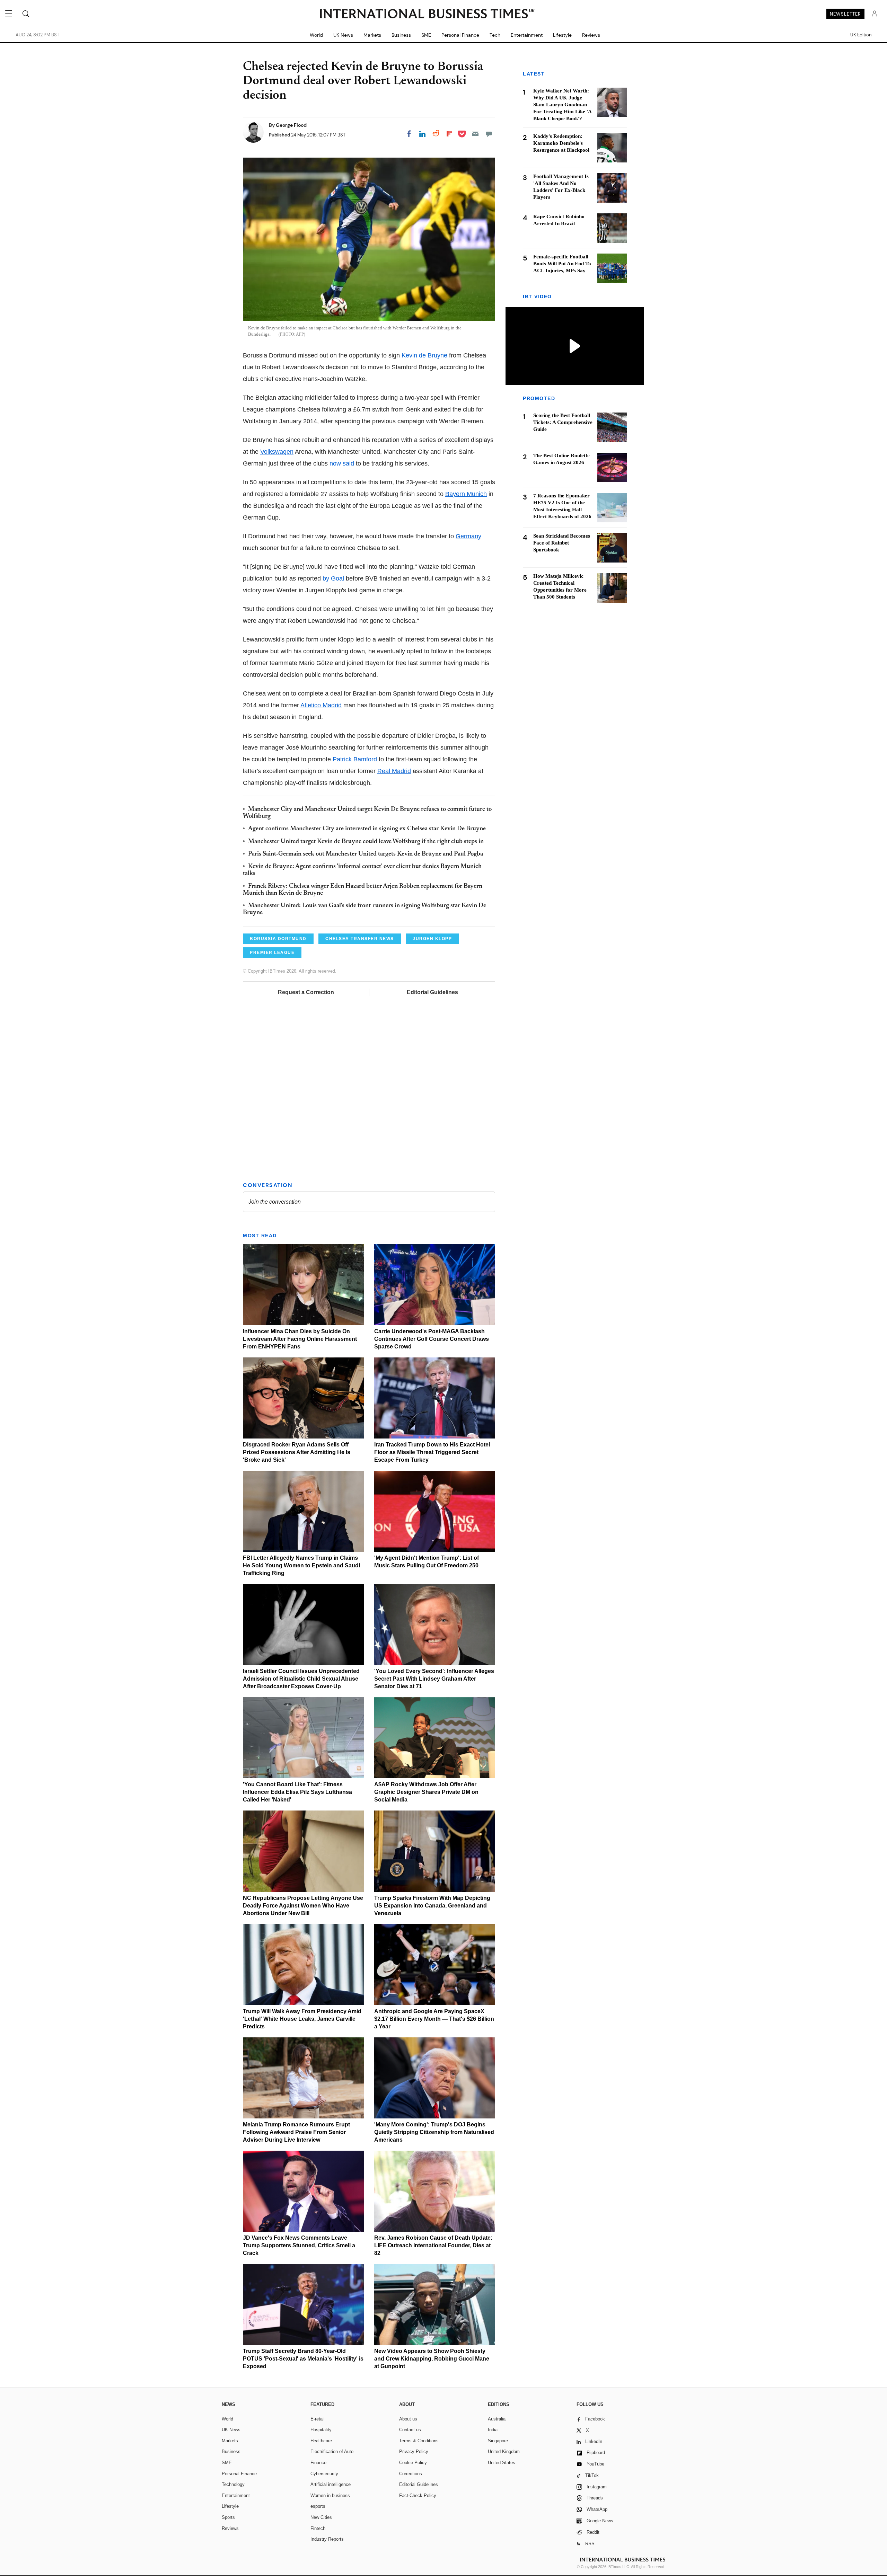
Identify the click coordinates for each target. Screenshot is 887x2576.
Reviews (591, 35)
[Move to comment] (489, 134)
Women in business (330, 2495)
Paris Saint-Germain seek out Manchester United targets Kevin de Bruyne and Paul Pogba (366, 854)
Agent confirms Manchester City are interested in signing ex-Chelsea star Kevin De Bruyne (367, 829)
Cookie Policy (413, 2463)
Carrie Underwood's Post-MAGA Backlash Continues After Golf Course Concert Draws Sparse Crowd (432, 1339)
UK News (343, 35)
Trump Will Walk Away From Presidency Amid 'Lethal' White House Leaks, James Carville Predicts (302, 2019)
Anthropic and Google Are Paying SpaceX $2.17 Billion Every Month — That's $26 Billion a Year (434, 2019)
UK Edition (861, 35)
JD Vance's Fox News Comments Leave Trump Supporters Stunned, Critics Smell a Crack (299, 2245)
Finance (318, 2463)
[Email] (475, 134)
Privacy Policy (414, 2451)
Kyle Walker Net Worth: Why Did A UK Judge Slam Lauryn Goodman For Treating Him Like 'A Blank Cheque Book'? (562, 105)
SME (426, 35)
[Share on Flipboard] (449, 134)
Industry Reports (327, 2539)
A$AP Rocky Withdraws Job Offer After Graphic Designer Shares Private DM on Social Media (426, 1792)
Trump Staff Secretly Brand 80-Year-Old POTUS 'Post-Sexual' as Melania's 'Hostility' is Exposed (303, 2359)
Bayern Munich (466, 494)
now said (341, 463)
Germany (468, 536)
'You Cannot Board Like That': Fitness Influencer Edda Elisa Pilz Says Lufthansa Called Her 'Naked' (297, 1792)
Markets (372, 35)
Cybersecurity (324, 2474)
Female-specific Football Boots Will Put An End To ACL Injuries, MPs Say (562, 264)
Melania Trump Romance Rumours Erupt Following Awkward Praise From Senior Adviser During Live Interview (296, 2132)
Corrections (411, 2474)
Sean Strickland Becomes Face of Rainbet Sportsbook (562, 543)
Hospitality (321, 2430)
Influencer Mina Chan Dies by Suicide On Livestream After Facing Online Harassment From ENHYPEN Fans (300, 1339)
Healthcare (321, 2441)
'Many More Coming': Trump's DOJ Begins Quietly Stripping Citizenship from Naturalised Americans (434, 2132)
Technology (233, 2484)
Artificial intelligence (331, 2484)
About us (408, 2419)
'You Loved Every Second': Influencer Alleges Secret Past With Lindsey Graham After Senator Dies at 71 (434, 1679)
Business (401, 35)
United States (502, 2463)
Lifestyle (562, 35)
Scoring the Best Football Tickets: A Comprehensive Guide (563, 423)
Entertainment (527, 35)
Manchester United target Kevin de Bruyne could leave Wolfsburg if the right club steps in (366, 842)
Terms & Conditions (419, 2441)
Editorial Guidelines (432, 992)
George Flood (291, 125)
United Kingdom (504, 2451)
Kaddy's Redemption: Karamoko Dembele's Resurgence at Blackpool (561, 143)
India (493, 2430)
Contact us (410, 2430)
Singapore (498, 2441)
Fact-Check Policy (418, 2495)
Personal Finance (460, 35)
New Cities (321, 2517)
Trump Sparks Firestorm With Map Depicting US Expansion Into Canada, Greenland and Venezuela (432, 1906)
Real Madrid (394, 771)
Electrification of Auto (332, 2451)
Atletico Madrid (321, 705)
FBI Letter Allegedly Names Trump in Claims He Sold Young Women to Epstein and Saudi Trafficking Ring (301, 1565)
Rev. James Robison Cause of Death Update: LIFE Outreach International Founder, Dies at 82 (433, 2245)
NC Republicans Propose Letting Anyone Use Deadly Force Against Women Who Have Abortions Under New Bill (303, 1906)
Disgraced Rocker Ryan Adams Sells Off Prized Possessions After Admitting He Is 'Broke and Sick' (297, 1452)
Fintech (318, 2528)
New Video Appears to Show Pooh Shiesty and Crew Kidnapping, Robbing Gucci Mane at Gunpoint (432, 2359)
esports (318, 2506)
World (316, 35)
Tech (495, 35)
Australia (497, 2419)
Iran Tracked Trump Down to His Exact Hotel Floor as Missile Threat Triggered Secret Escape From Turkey (432, 1452)
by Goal (333, 578)
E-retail (318, 2419)
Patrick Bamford (355, 759)
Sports (228, 2517)
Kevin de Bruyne (424, 355)
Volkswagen (277, 452)
